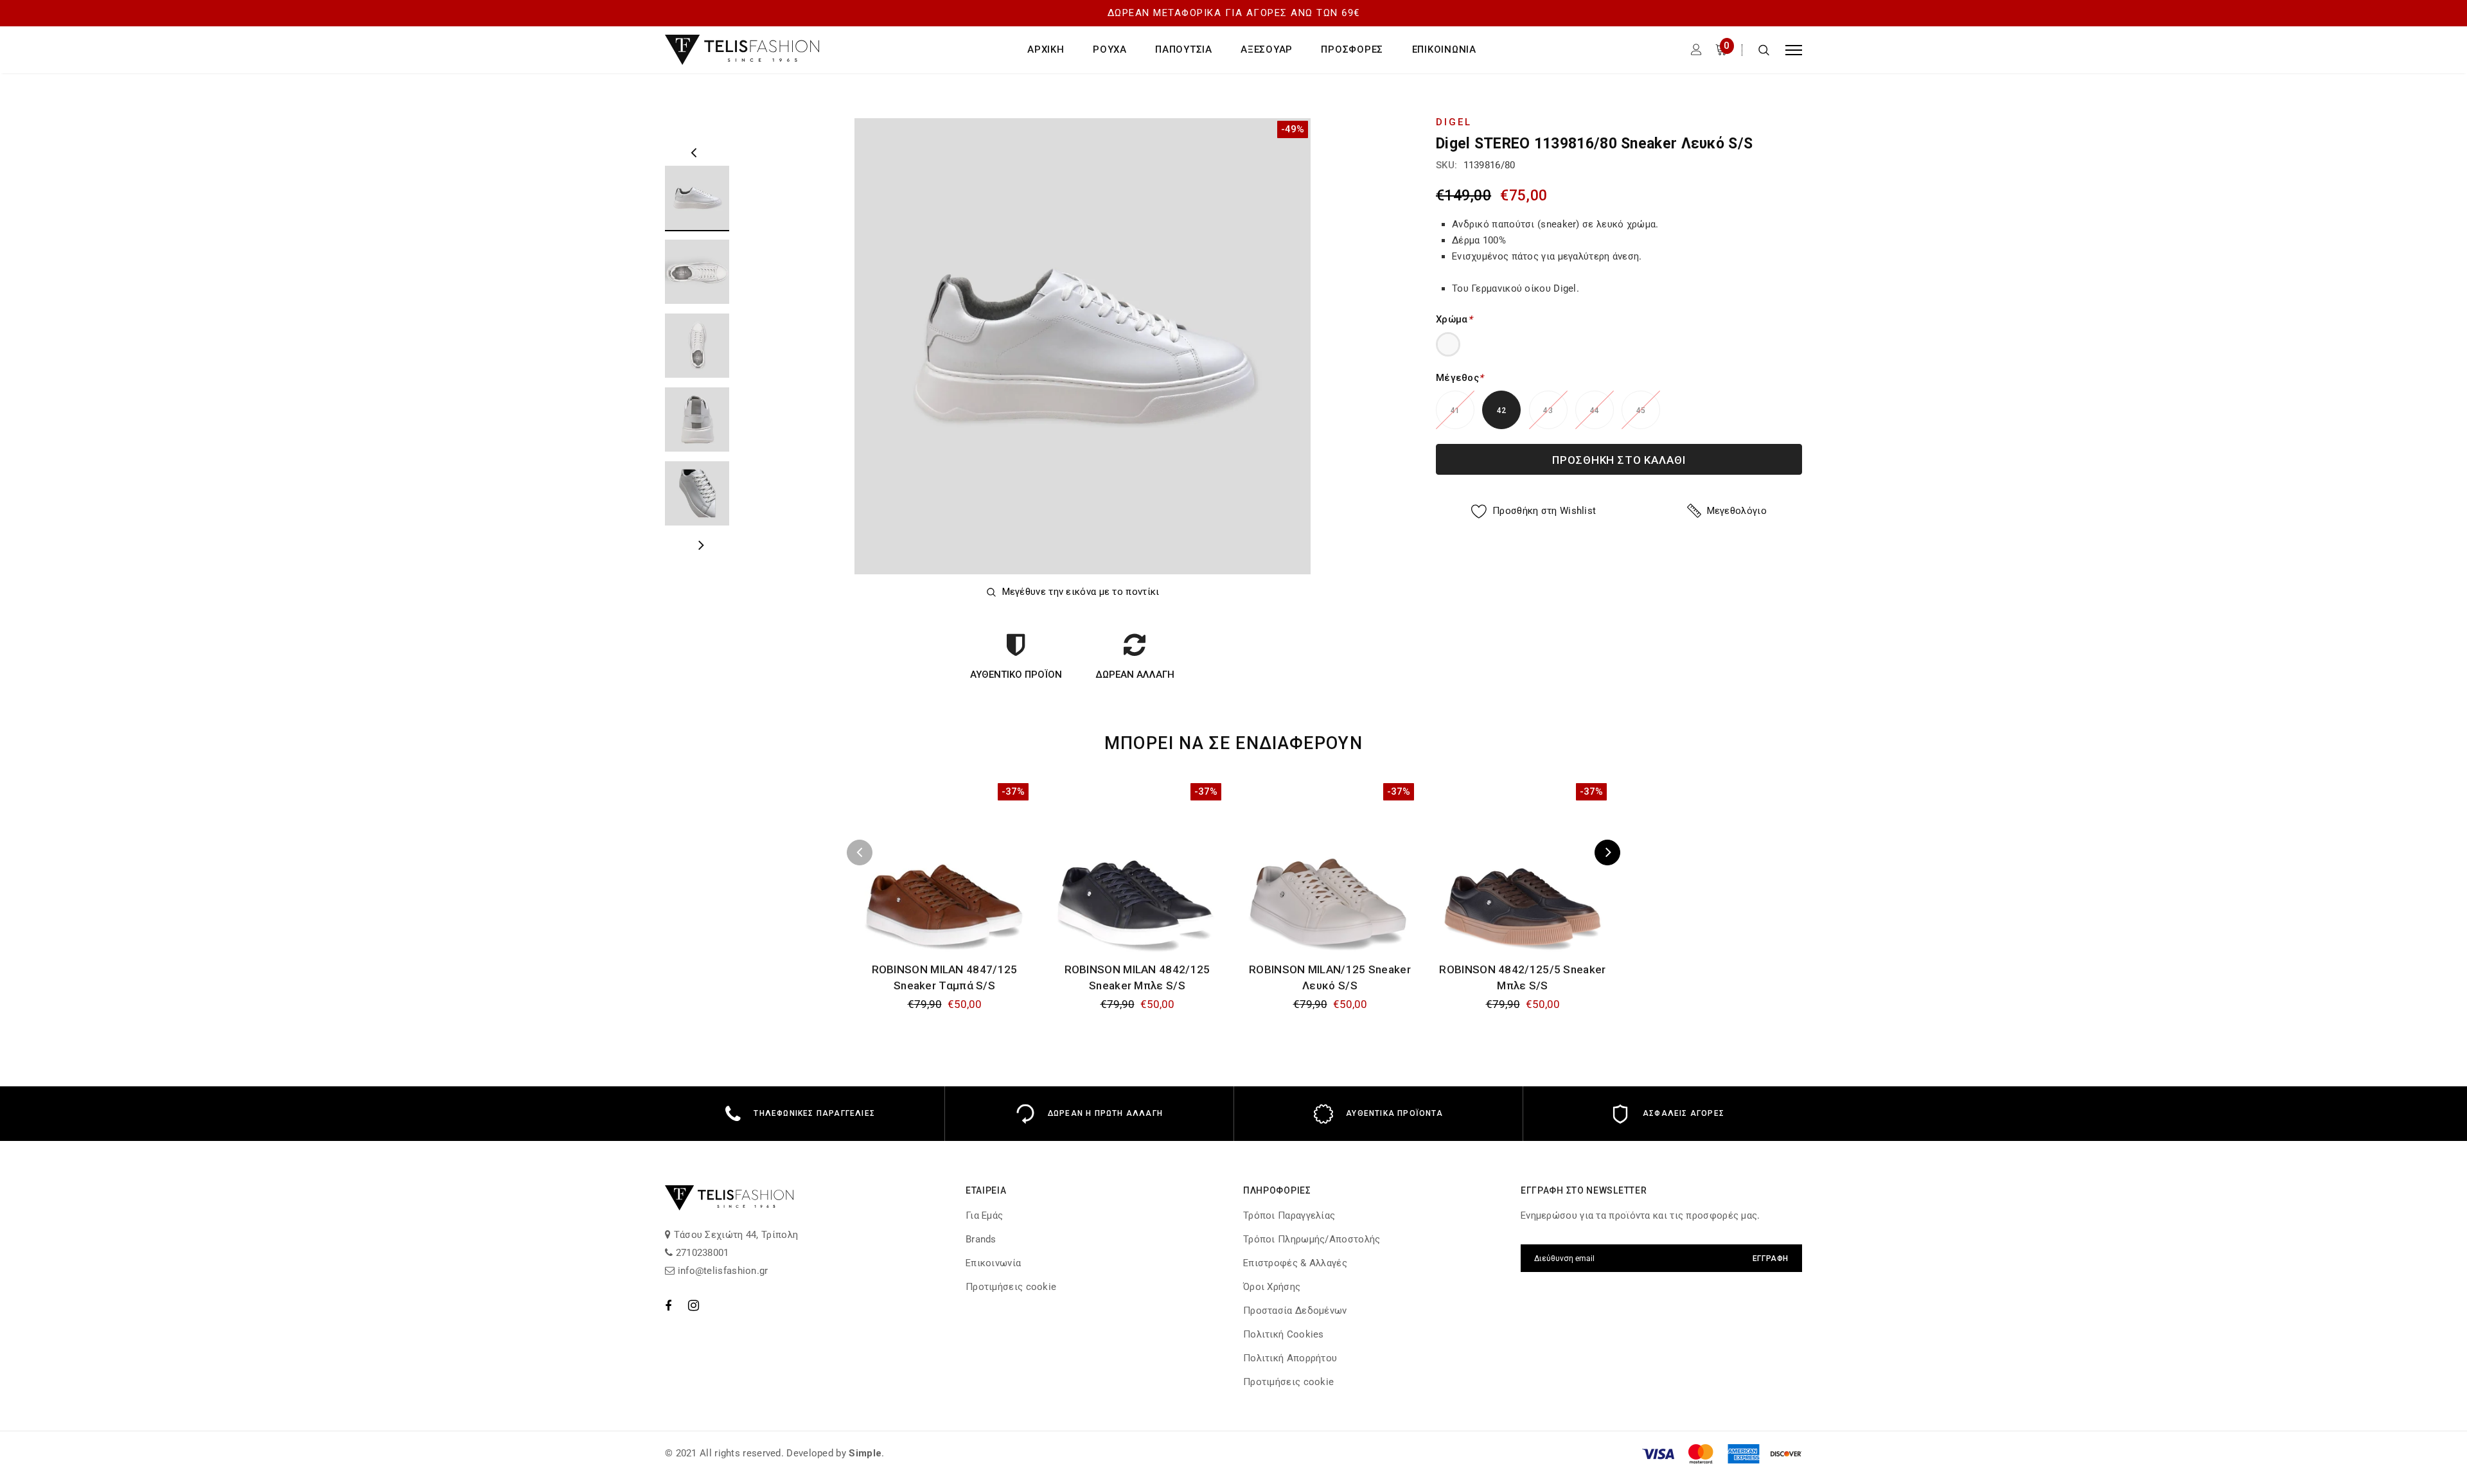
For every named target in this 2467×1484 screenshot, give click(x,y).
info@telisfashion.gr (721, 1271)
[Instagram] (694, 1305)
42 (1502, 411)
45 (1641, 411)
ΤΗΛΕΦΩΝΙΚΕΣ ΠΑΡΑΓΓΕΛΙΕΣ (814, 1113)
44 (1595, 411)
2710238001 (701, 1253)
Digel (1454, 122)
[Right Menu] (1794, 50)
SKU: (1446, 165)
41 (1455, 411)
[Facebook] (668, 1305)
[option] (1083, 346)
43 (1548, 411)
